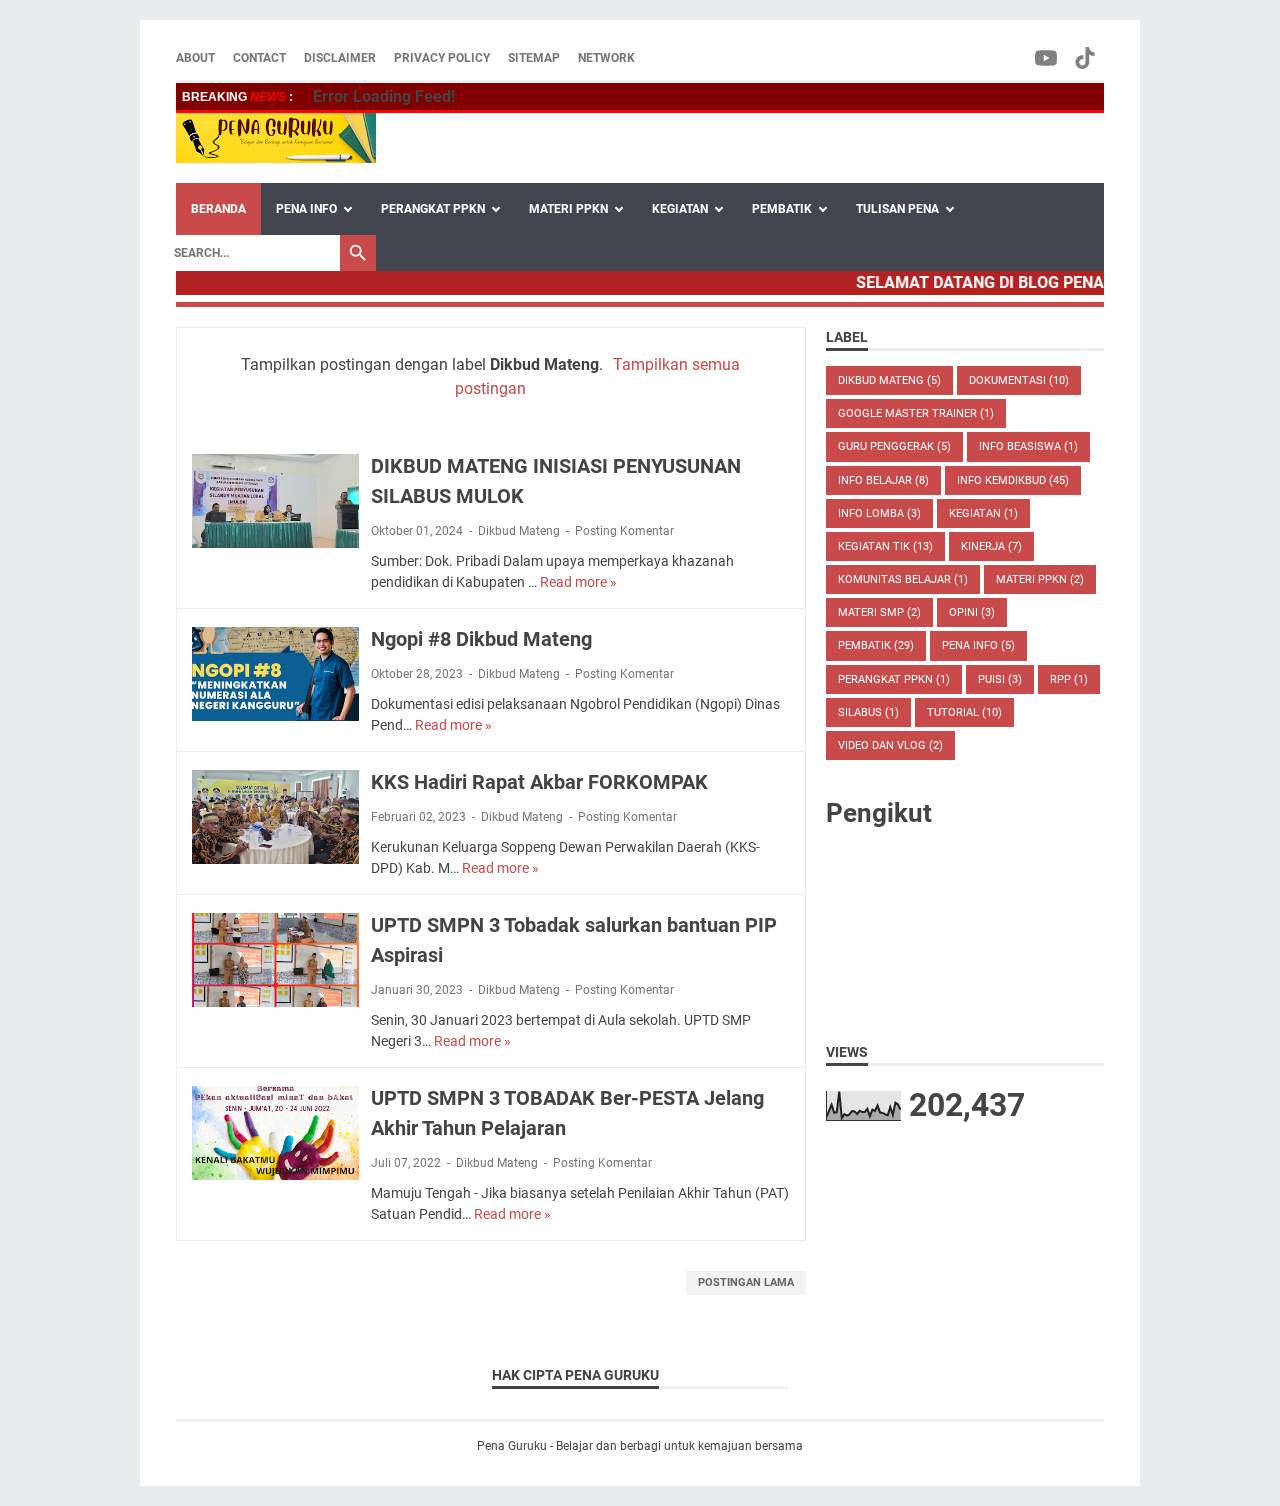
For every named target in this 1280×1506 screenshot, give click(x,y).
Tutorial (964, 712)
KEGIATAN (680, 209)
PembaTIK (876, 645)
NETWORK (606, 58)
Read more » (578, 582)
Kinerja (991, 546)
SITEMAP (534, 58)
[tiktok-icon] (1086, 58)
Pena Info (978, 645)
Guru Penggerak (894, 446)
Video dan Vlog (890, 745)
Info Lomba (879, 513)
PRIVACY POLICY (442, 58)
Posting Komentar (624, 531)
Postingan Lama (746, 1282)
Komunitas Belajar (903, 579)
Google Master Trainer (916, 413)
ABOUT (195, 58)
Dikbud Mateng (519, 531)
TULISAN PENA (897, 209)
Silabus (868, 712)
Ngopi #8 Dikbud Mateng (481, 639)
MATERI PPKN (568, 209)
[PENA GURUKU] (276, 138)
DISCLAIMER (340, 58)
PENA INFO (306, 209)
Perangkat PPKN (894, 679)
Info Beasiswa (1028, 446)
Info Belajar (883, 480)
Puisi (1000, 679)
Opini (972, 612)
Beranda (218, 209)
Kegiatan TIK (885, 546)
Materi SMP (879, 612)
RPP (1069, 679)
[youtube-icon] (1047, 58)
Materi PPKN (1040, 579)
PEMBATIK (782, 209)
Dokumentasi (1019, 380)
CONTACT (259, 58)
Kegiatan (983, 513)
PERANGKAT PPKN (433, 209)
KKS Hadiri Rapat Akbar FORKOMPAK (539, 782)
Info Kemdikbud (1013, 480)
